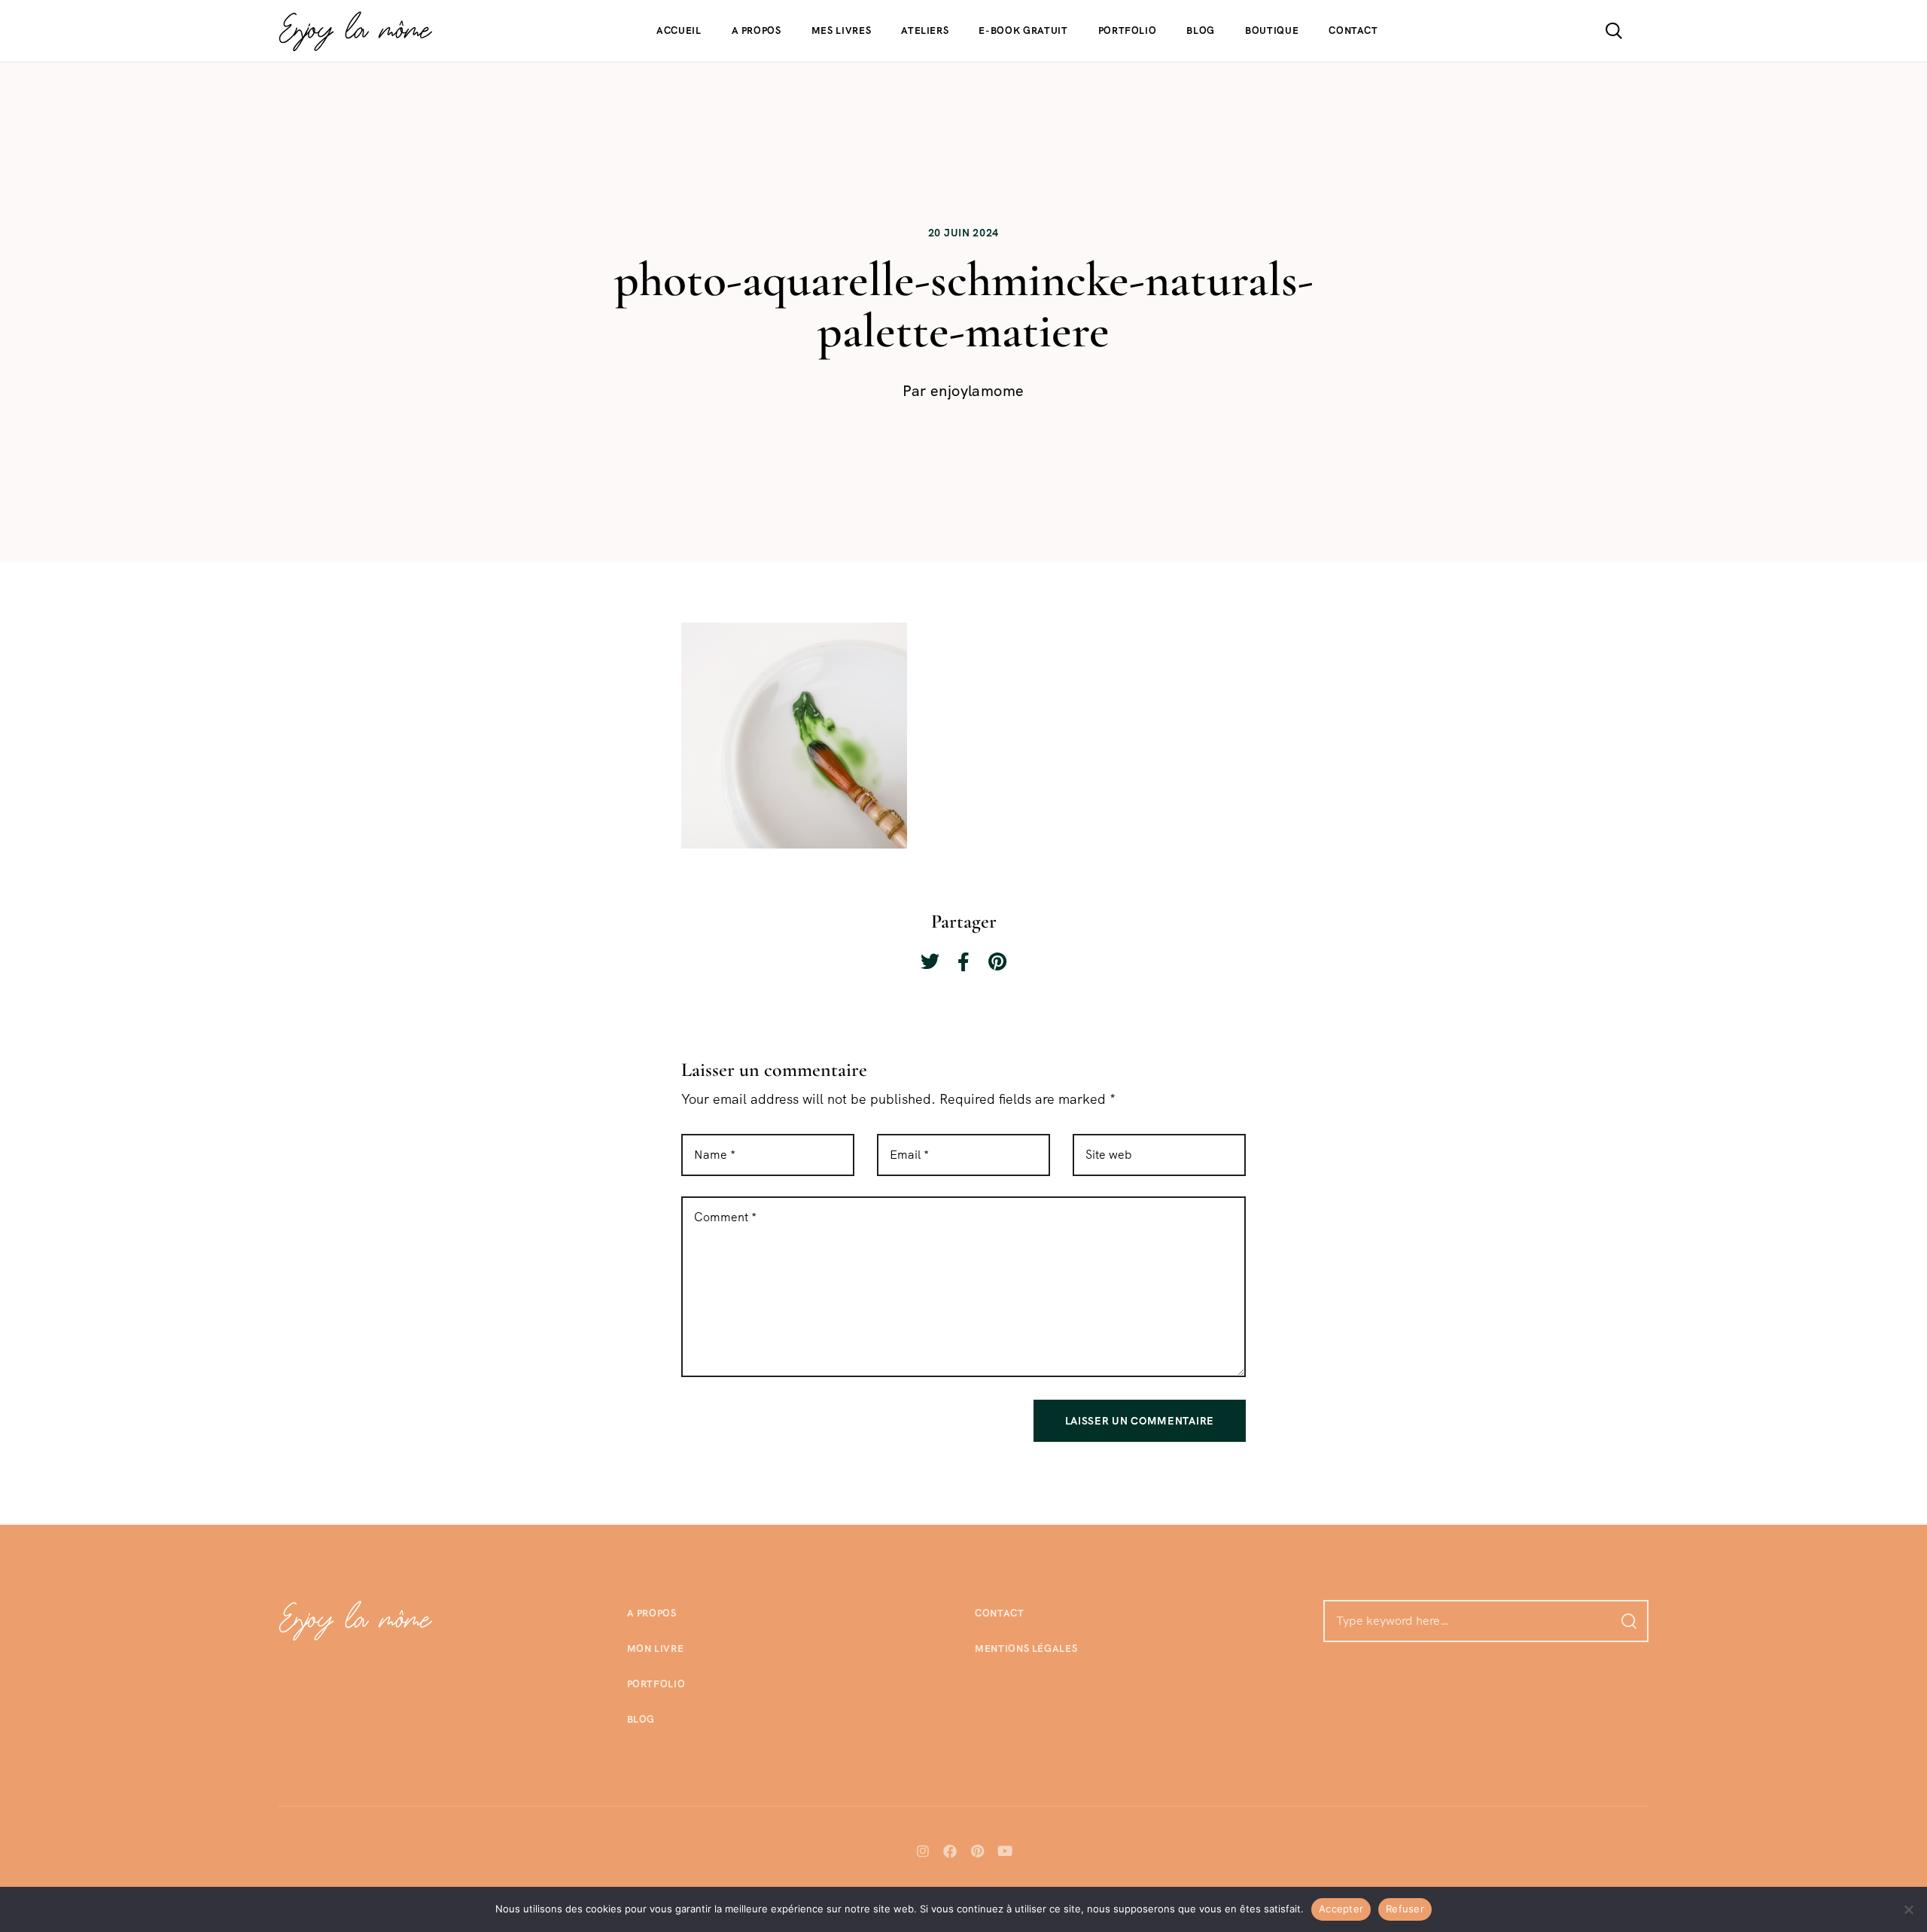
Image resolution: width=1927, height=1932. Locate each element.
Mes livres (842, 30)
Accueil (679, 30)
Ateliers (925, 30)
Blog (1201, 30)
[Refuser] (1908, 1909)
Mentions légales (1026, 1649)
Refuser (1405, 1909)
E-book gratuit (1023, 30)
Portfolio (1128, 30)
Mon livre (656, 1649)
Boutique (1272, 30)
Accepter (1341, 1909)
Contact (1353, 30)
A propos (756, 30)
